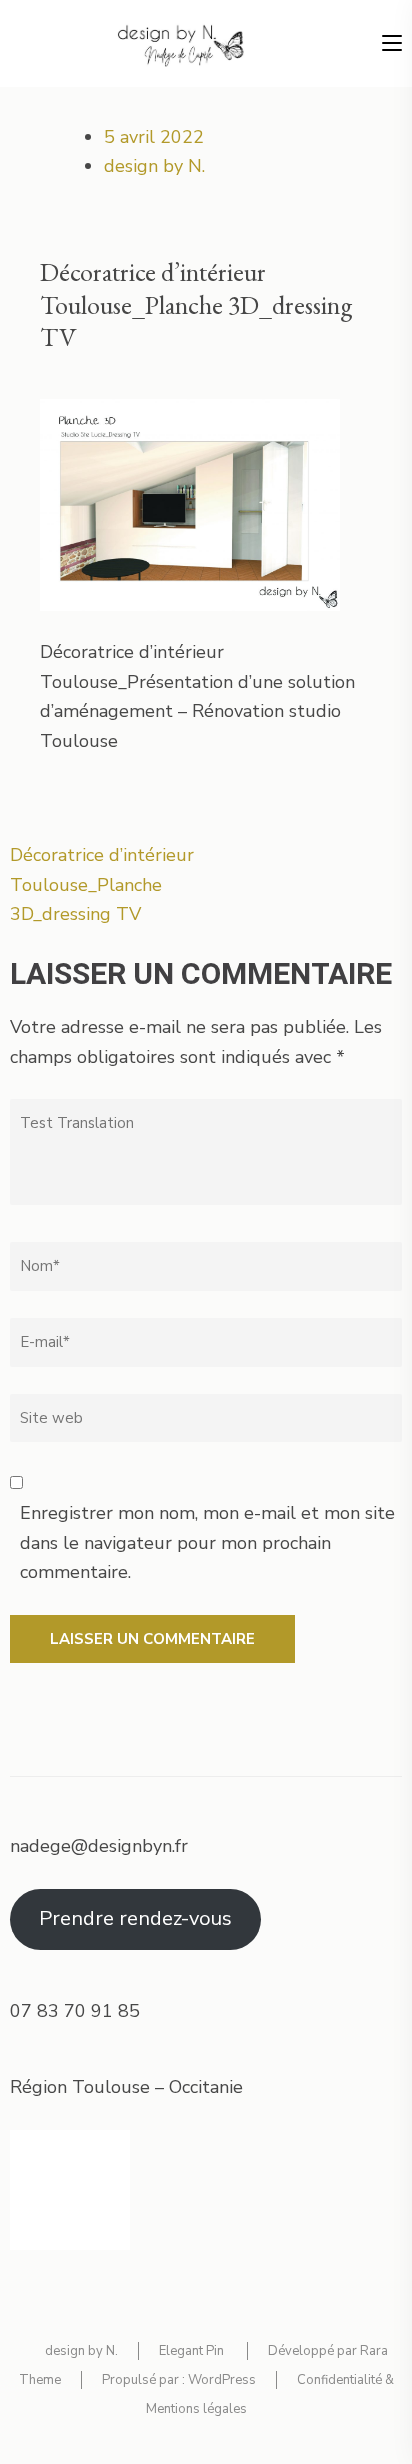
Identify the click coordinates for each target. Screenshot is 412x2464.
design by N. (154, 166)
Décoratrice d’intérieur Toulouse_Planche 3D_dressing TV (102, 884)
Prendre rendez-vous (135, 1918)
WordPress (222, 2380)
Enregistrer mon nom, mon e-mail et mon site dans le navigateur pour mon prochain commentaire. (207, 1542)
